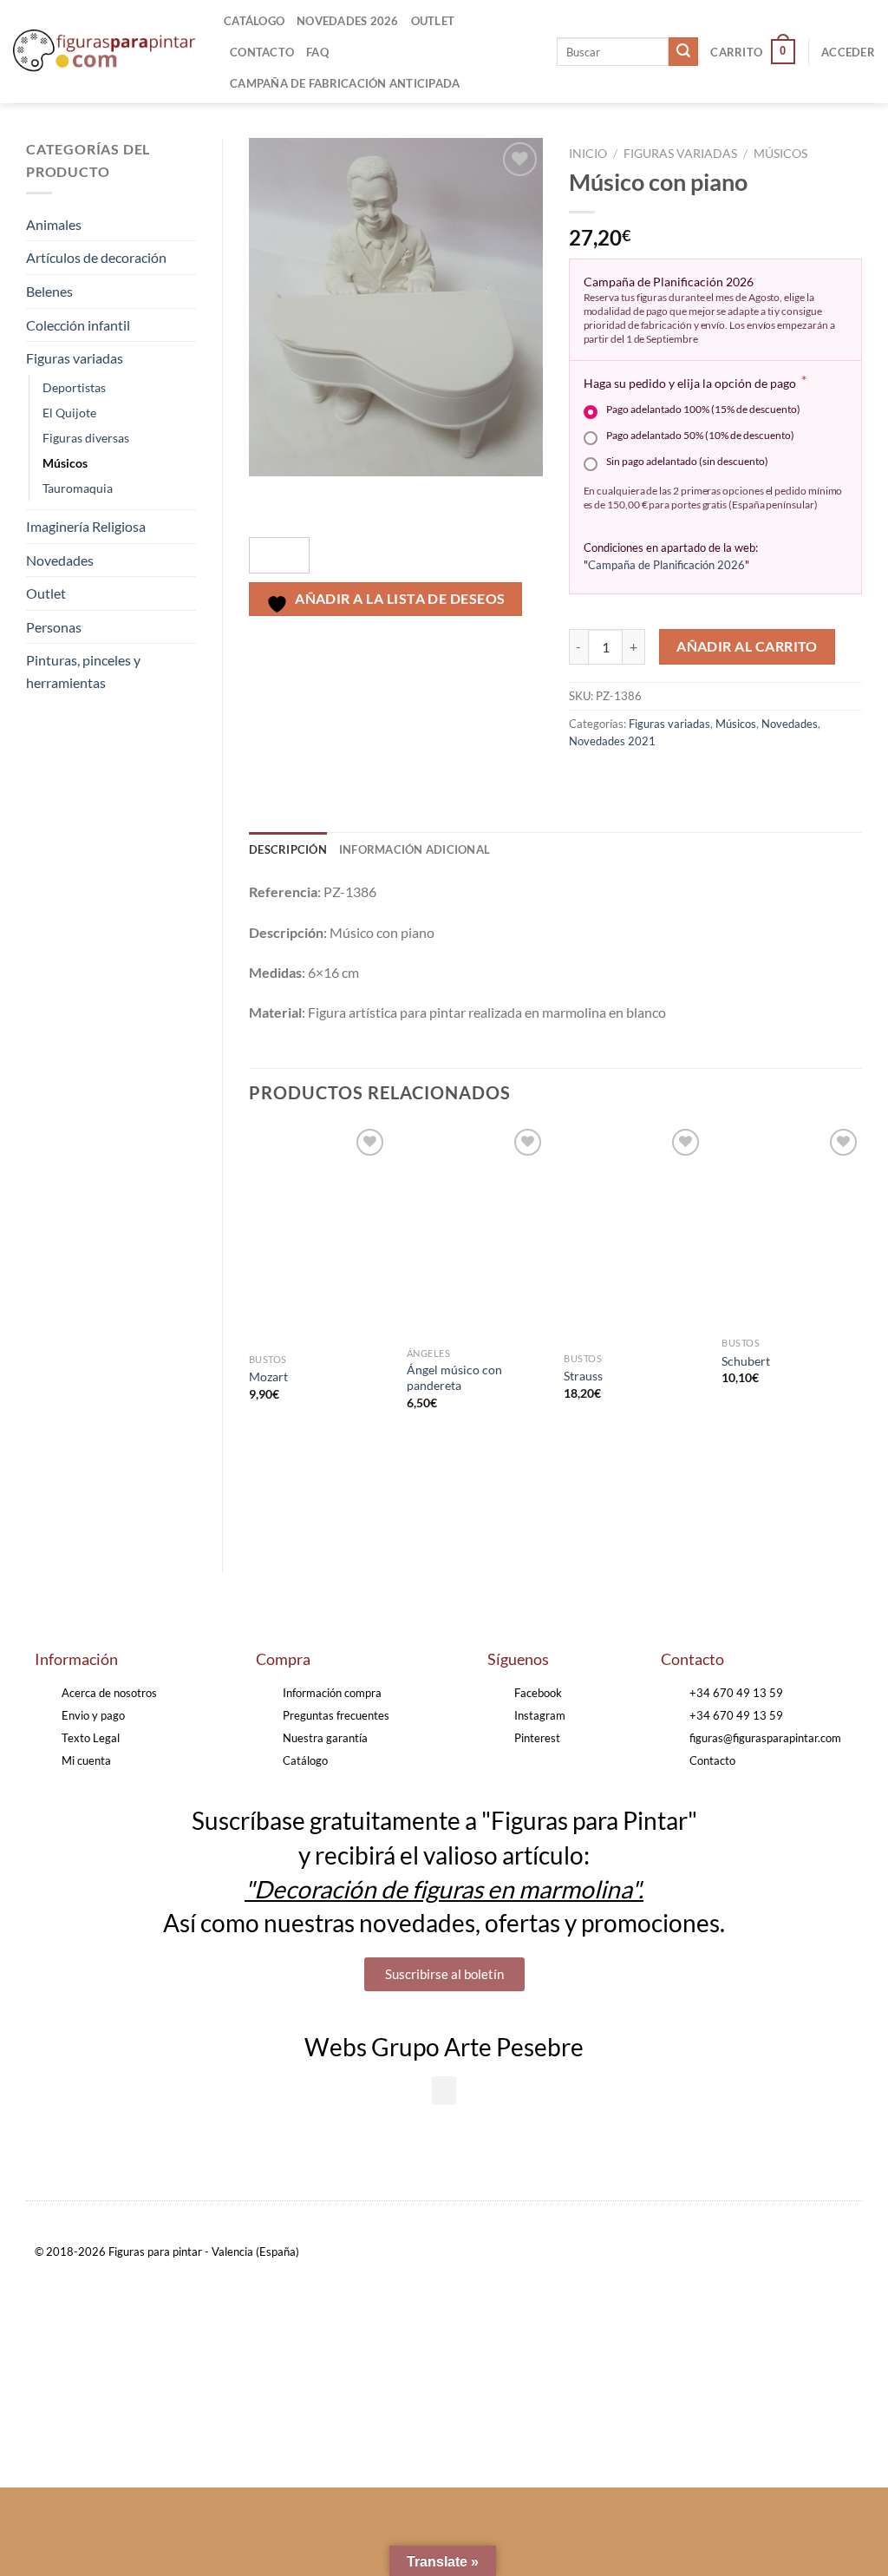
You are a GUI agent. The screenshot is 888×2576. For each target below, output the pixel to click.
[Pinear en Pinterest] (678, 780)
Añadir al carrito (747, 646)
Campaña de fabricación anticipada (345, 83)
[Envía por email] (646, 780)
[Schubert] (792, 1226)
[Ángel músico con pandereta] (477, 1232)
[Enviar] (683, 52)
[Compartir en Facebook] (584, 780)
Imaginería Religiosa (86, 526)
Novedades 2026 (348, 21)
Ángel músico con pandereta (454, 1378)
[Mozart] (319, 1235)
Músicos (65, 463)
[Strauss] (634, 1234)
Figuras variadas (75, 358)
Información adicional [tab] (415, 849)
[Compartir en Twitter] (615, 780)
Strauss (583, 1376)
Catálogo (254, 21)
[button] (444, 2091)
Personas (54, 627)
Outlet (433, 21)
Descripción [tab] (288, 849)
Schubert (746, 1361)
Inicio (588, 154)
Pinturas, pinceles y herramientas (83, 671)
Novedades (60, 560)
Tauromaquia (78, 488)
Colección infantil (78, 325)
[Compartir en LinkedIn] (710, 780)
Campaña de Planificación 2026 (666, 565)
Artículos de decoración (96, 257)
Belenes (49, 291)
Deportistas (74, 387)
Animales (54, 224)
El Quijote (69, 413)
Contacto (262, 52)
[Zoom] (272, 503)
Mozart (268, 1376)
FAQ (317, 52)
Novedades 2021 (612, 741)
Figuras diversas (86, 438)
